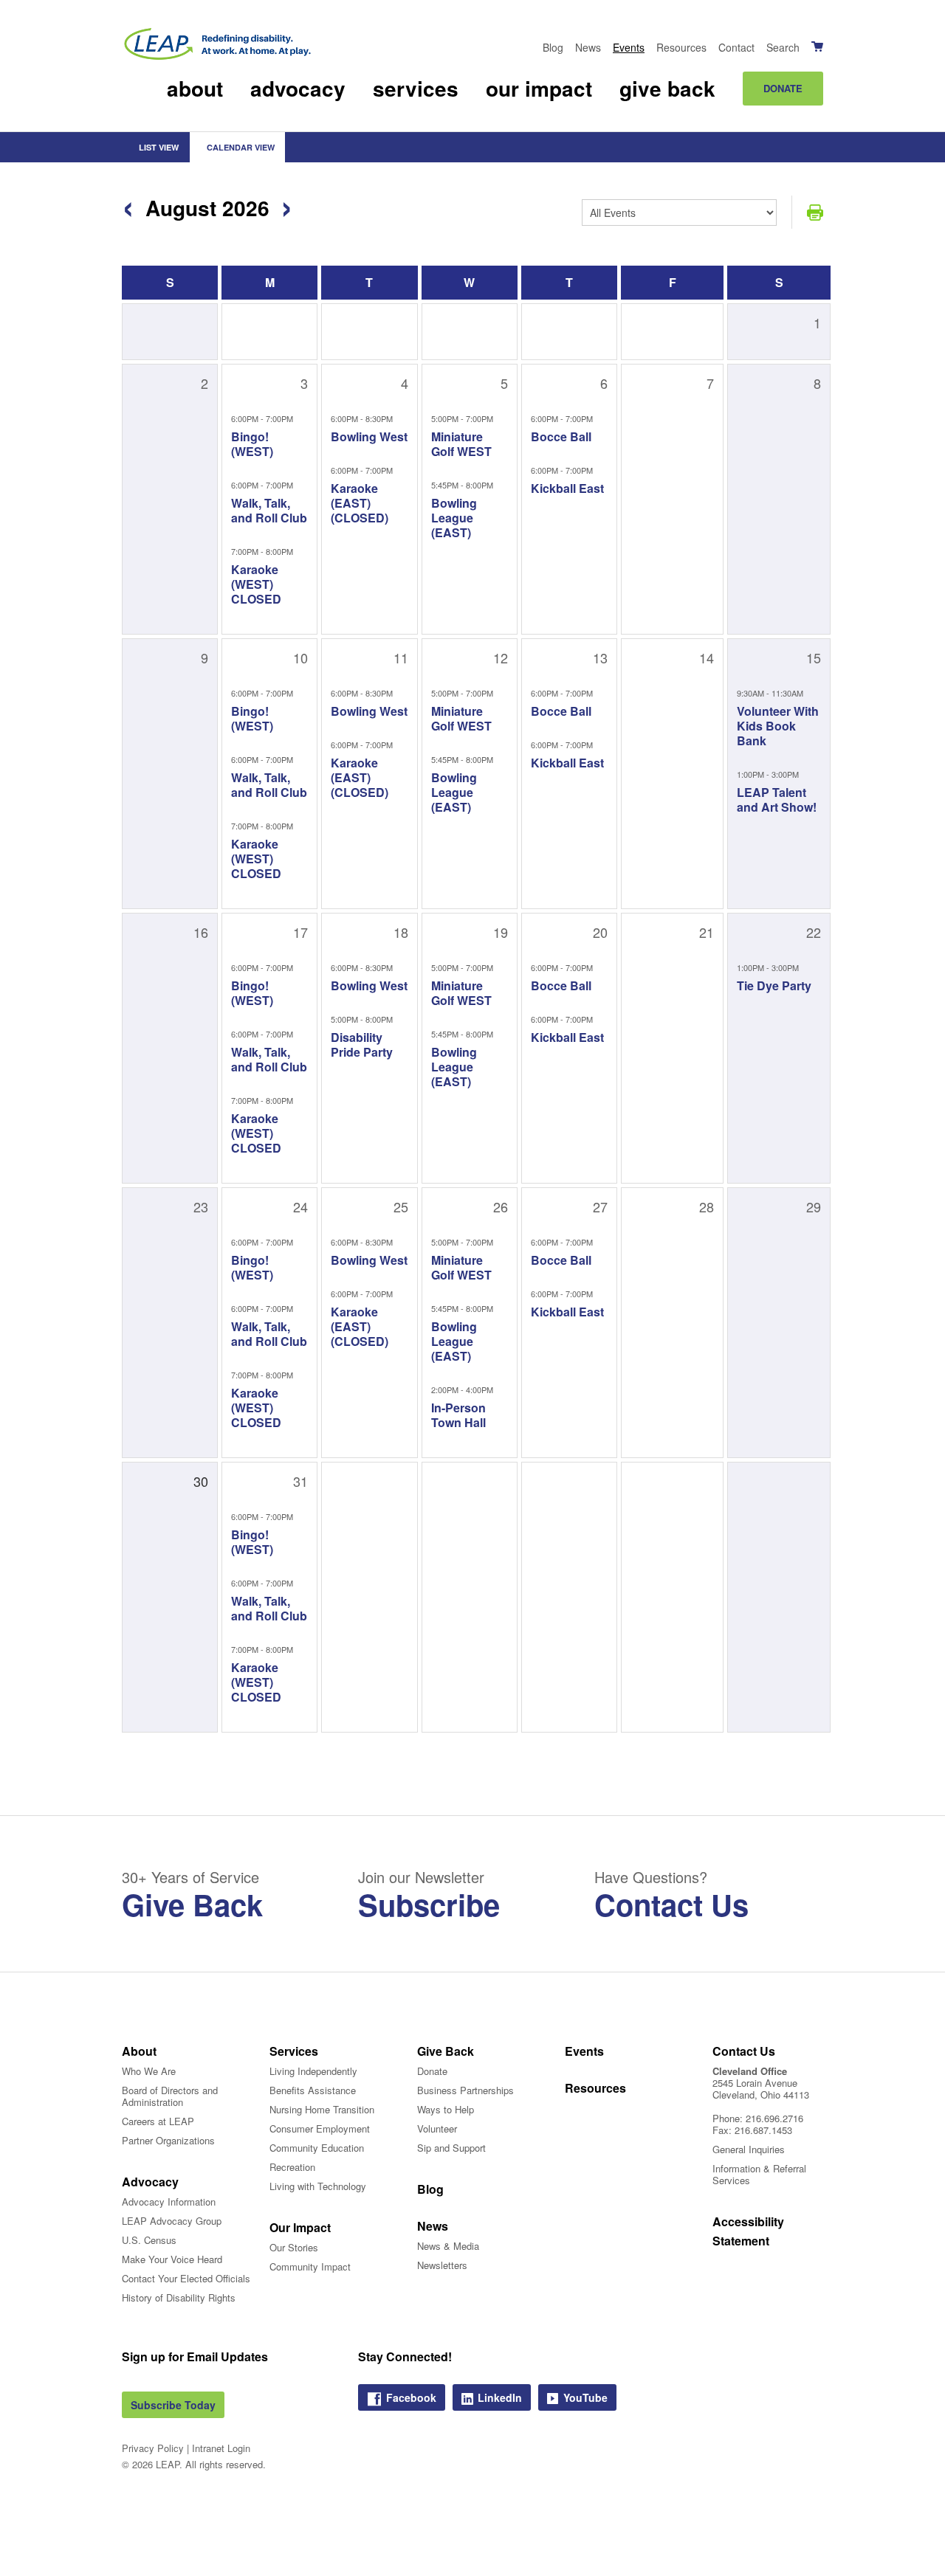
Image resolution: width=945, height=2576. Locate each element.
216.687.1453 (763, 2130)
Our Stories (294, 2247)
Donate (783, 88)
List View (158, 147)
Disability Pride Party (362, 1044)
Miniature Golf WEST (461, 444)
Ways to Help (446, 2109)
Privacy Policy (153, 2448)
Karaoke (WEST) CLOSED (256, 584)
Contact (736, 47)
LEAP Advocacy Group (172, 2221)
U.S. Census (149, 2240)
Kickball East (567, 488)
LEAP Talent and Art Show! (777, 800)
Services (416, 88)
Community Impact (310, 2266)
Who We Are (149, 2071)
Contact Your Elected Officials (186, 2278)
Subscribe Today (173, 2405)
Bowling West (369, 436)
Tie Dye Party (774, 985)
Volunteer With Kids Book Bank (778, 726)
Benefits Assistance (313, 2090)
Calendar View (240, 147)
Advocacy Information (169, 2202)
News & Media (448, 2246)
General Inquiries (749, 2149)
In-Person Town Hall (458, 1415)
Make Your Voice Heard (172, 2259)
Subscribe (429, 1904)
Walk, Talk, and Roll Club (269, 510)
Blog (553, 47)
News (588, 47)
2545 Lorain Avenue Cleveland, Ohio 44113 (761, 2089)
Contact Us (671, 1904)
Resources (681, 47)
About (195, 88)
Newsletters (442, 2265)
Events (629, 47)
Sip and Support (451, 2148)
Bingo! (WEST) (252, 444)
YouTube (585, 2397)
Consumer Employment (320, 2128)
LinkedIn (500, 2397)
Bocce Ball (561, 436)
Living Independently (313, 2071)
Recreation (292, 2167)
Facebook (411, 2397)
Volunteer (437, 2128)
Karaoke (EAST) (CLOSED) (360, 503)
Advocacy (298, 88)
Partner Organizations (168, 2140)
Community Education (317, 2148)
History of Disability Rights (179, 2297)
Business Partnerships (465, 2090)
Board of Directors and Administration (170, 2096)
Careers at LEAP (158, 2121)
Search (783, 47)
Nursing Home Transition (322, 2109)
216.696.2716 (774, 2118)
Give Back (667, 88)
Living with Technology (318, 2186)
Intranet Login (221, 2448)
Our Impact (539, 88)
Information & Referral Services (759, 2174)
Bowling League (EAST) (454, 518)
